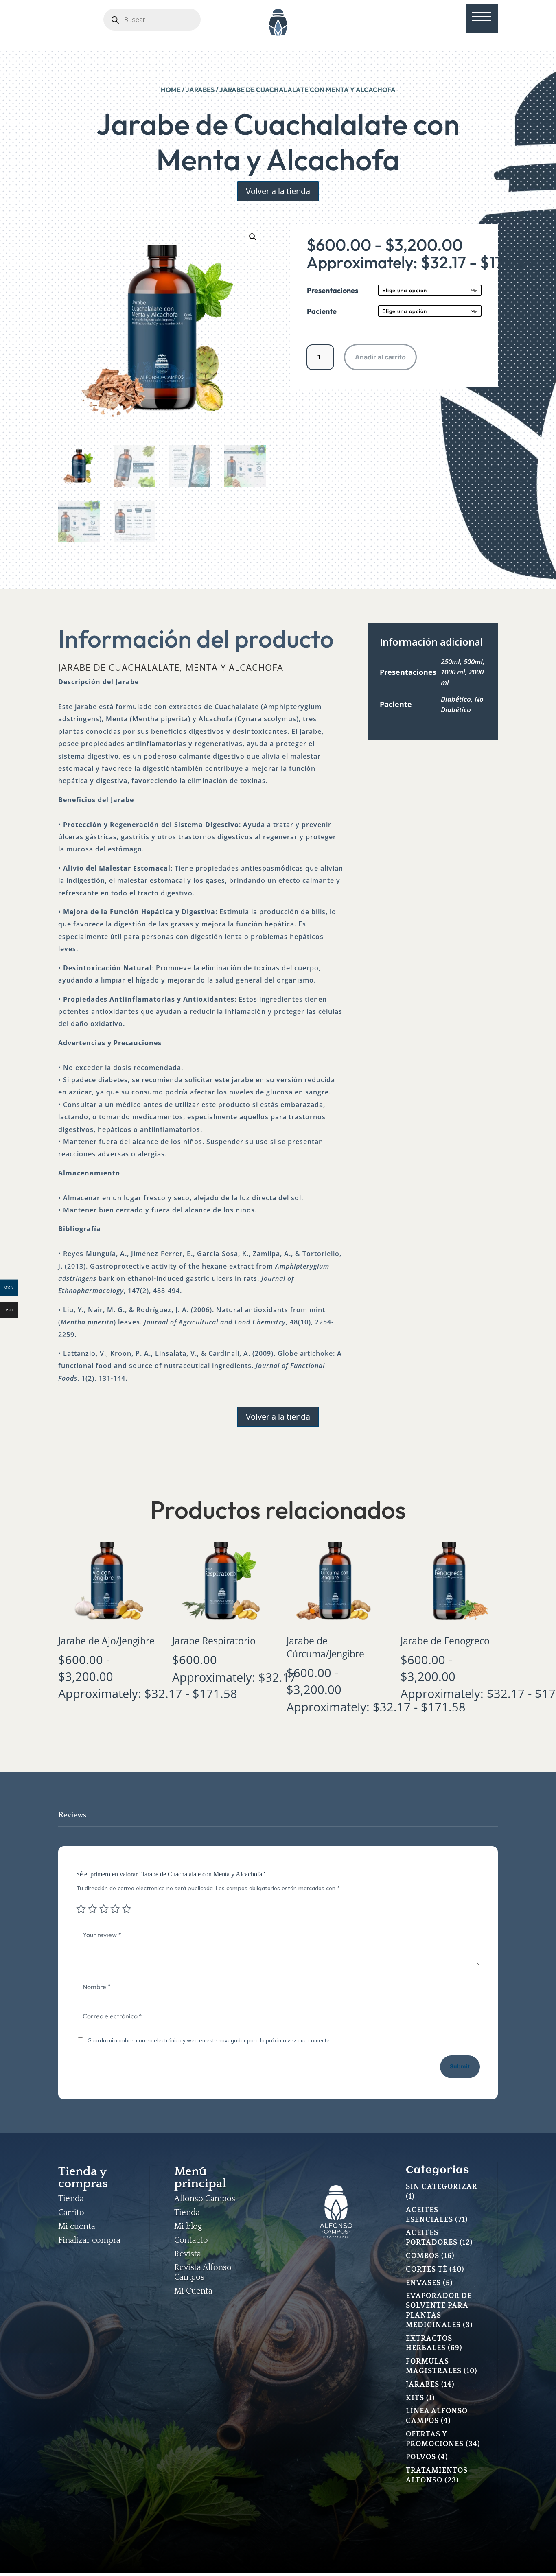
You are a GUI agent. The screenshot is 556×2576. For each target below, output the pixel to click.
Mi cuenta (77, 2226)
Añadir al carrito (380, 357)
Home (171, 90)
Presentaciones (333, 290)
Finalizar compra (89, 2240)
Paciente (322, 311)
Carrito (71, 2213)
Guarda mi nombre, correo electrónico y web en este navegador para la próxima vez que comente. (209, 2040)
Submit (460, 2066)
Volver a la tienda (278, 191)
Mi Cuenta (193, 2291)
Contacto (191, 2240)
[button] (253, 237)
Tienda (71, 2199)
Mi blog (188, 2226)
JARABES (200, 90)
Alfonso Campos (205, 2199)
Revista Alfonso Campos (203, 2272)
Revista (188, 2254)
